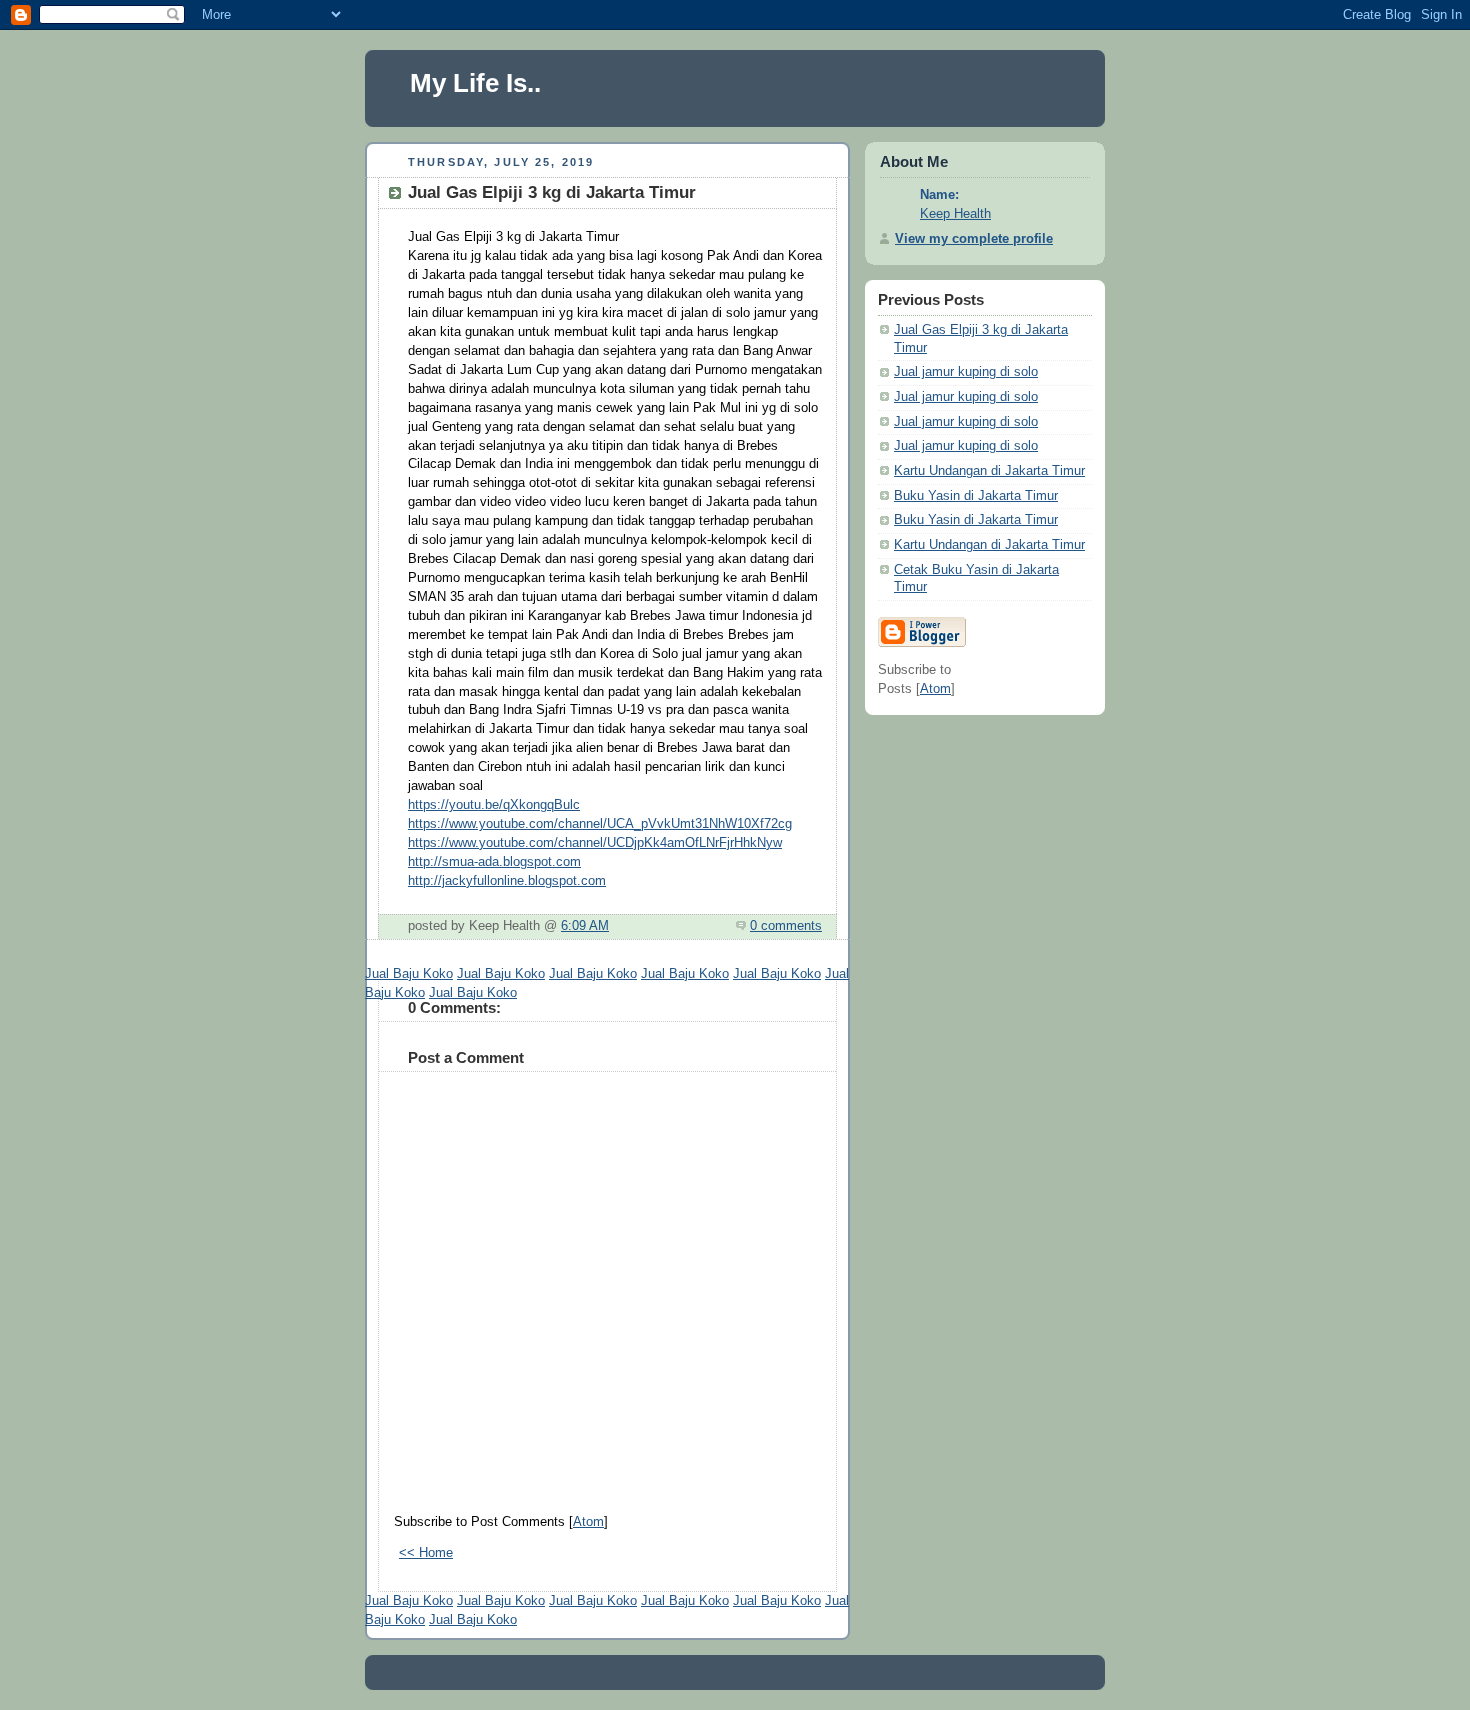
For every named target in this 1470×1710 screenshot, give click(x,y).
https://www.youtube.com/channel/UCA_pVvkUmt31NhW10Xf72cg (600, 824)
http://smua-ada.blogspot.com (494, 862)
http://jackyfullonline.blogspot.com (507, 881)
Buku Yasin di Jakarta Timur (976, 496)
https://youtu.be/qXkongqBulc (494, 805)
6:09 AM (585, 926)
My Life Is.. (475, 83)
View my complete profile (974, 239)
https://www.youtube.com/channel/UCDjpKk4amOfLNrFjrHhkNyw (595, 843)
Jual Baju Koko (409, 974)
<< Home (426, 1553)
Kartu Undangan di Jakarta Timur (989, 471)
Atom (588, 1522)
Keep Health (955, 214)
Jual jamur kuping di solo (966, 372)
